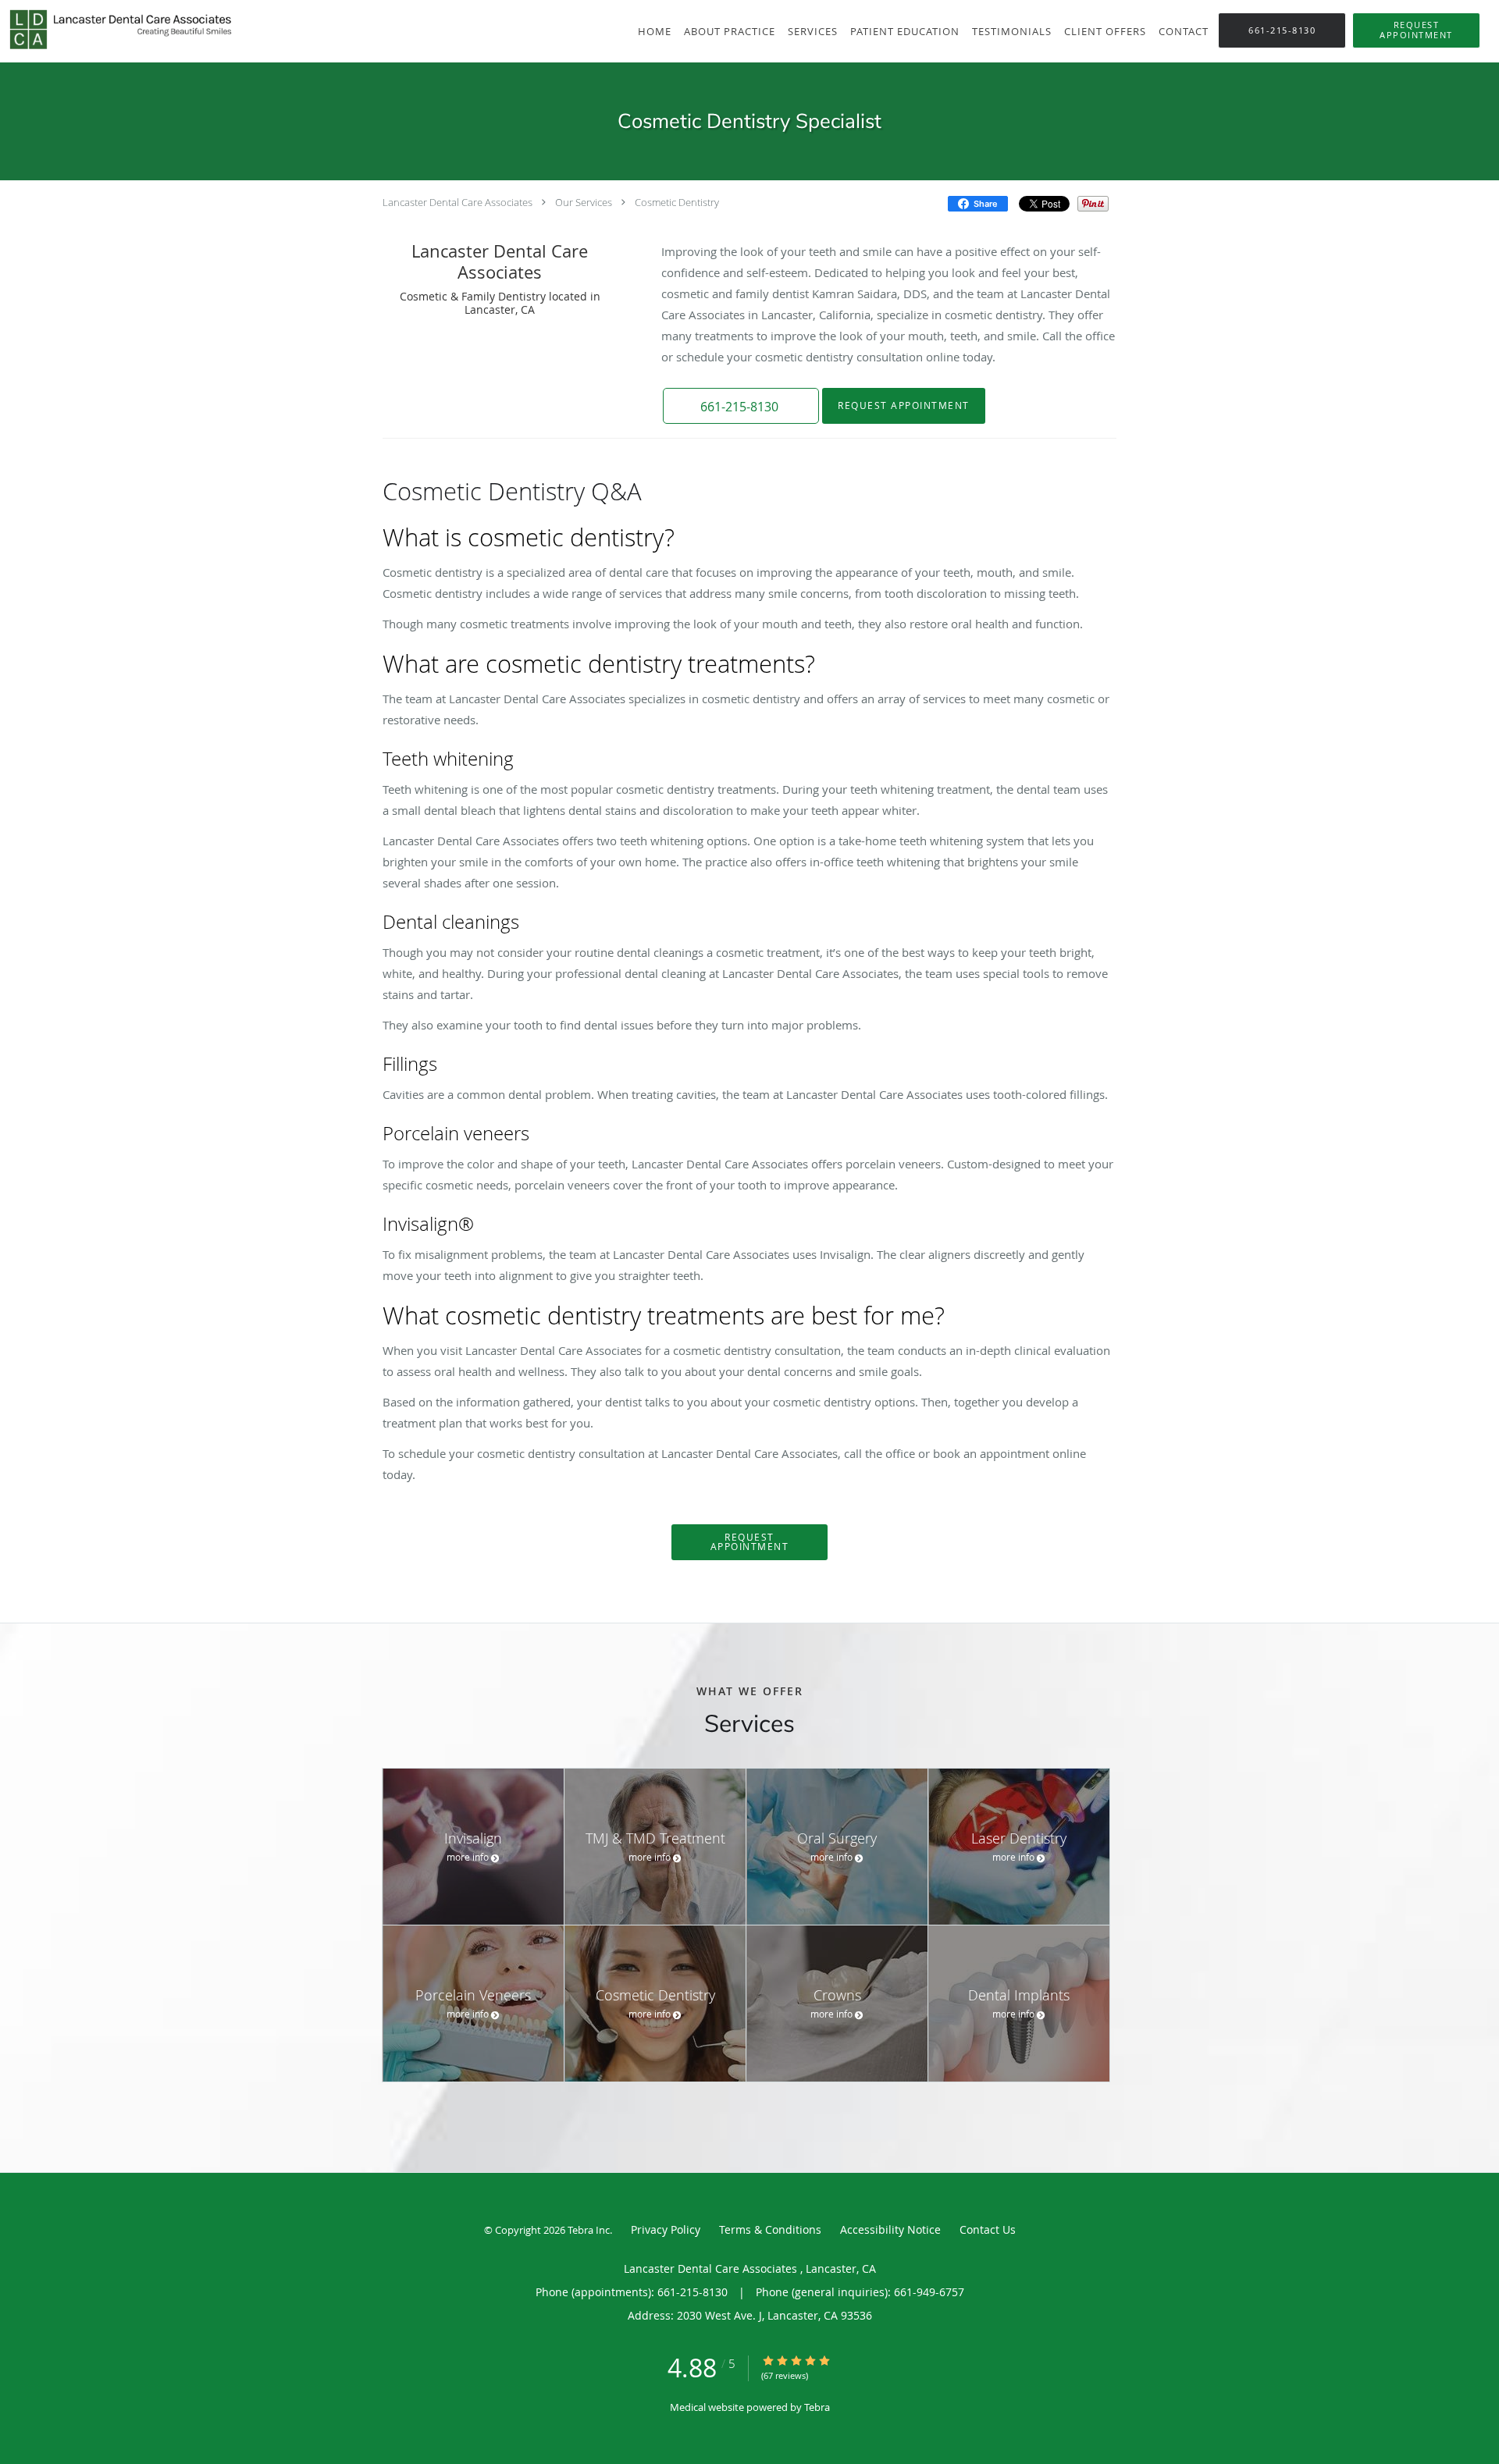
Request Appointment (904, 405)
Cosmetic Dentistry (677, 202)
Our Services (584, 202)
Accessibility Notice (890, 2229)
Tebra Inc (589, 2230)
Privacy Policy (666, 2229)
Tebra (817, 2407)
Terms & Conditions (770, 2229)
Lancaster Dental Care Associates (459, 202)
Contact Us (988, 2229)
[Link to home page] (117, 30)
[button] (1416, 30)
